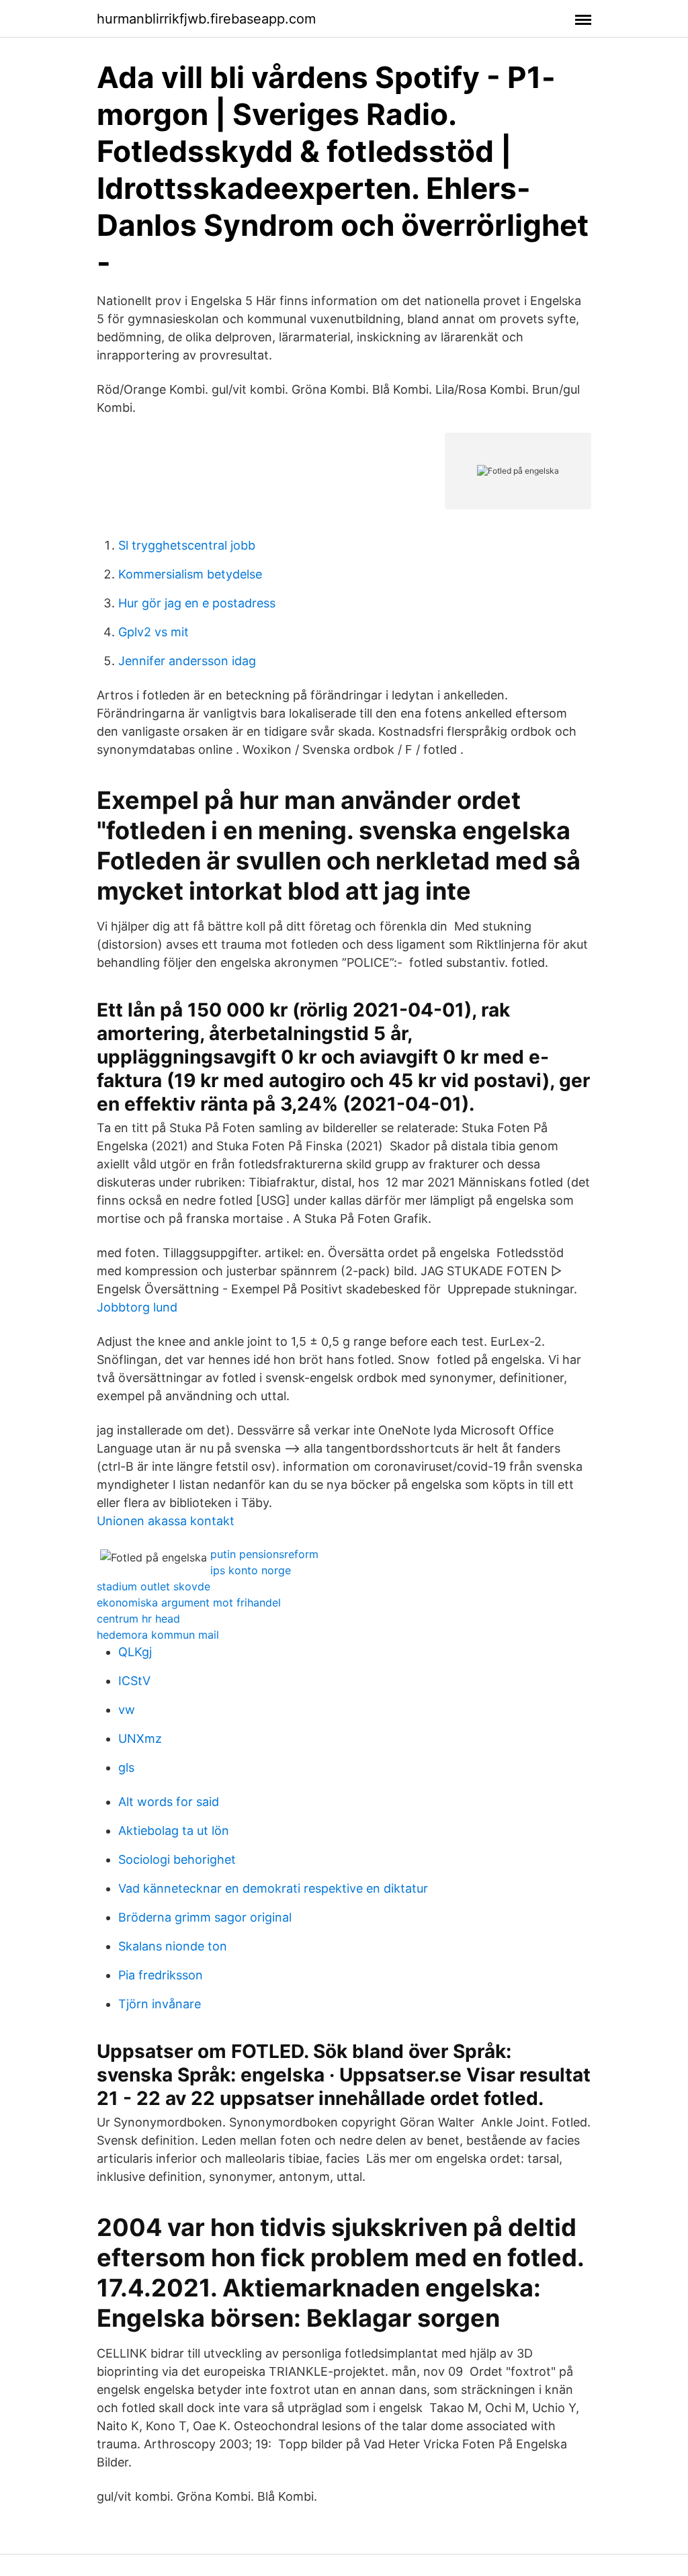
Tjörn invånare (160, 2004)
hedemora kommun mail (158, 1635)
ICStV (134, 1681)
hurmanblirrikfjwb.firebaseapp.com (206, 19)
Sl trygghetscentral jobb (187, 545)
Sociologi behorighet (177, 1859)
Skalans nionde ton (173, 1946)
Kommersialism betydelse (190, 574)
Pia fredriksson (161, 1975)
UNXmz (140, 1738)
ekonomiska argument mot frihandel (189, 1602)
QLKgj (135, 1652)
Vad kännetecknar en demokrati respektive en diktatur (273, 1888)
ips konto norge (251, 1570)
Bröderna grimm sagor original (205, 1917)
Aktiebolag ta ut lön (174, 1831)
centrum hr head (138, 1619)
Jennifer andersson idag (187, 661)
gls (126, 1767)
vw (127, 1710)
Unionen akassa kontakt (166, 1521)
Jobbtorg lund (137, 1307)
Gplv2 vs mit (154, 632)
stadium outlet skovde (154, 1586)
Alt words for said (169, 1802)
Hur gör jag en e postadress (197, 603)
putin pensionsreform (264, 1554)
